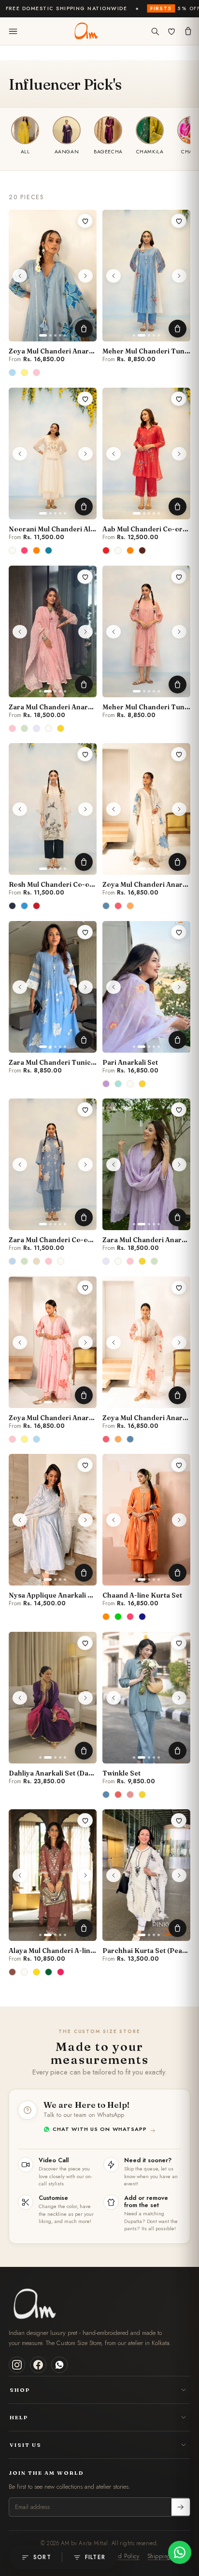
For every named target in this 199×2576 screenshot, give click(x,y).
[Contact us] (180, 2552)
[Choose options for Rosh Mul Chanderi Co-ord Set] (84, 862)
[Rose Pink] (37, 373)
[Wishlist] (171, 31)
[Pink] (25, 551)
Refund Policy (122, 2556)
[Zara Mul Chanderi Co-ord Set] (53, 1164)
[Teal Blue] (49, 551)
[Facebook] (38, 2365)
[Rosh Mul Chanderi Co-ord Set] (53, 809)
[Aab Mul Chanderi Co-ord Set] (146, 454)
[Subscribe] (181, 2507)
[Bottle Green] (49, 1972)
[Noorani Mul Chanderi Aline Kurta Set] (53, 454)
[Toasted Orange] (131, 906)
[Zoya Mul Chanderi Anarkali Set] (53, 276)
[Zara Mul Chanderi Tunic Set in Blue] (53, 987)
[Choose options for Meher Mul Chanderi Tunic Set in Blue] (178, 329)
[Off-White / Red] (37, 906)
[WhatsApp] (59, 2365)
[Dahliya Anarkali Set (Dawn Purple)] (53, 1698)
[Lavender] (37, 728)
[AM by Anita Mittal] (85, 31)
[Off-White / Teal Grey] (13, 906)
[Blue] (13, 1261)
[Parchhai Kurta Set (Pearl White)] (146, 1875)
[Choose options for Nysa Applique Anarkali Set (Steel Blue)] (84, 1573)
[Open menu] (13, 31)
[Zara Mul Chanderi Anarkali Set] (53, 631)
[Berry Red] (107, 551)
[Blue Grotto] (107, 906)
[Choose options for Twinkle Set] (178, 1751)
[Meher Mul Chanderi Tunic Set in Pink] (146, 631)
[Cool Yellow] (25, 373)
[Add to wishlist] (85, 221)
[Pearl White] (13, 551)
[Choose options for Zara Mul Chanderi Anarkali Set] (84, 685)
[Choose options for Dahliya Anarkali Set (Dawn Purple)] (84, 1751)
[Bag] (188, 31)
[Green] (119, 1617)
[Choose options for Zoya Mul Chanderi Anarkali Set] (84, 329)
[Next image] (85, 276)
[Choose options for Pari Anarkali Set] (178, 1040)
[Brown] (13, 1972)
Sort (42, 2557)
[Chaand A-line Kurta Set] (146, 1520)
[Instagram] (17, 2365)
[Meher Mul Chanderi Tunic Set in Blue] (146, 276)
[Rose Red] (61, 1972)
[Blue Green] (119, 1084)
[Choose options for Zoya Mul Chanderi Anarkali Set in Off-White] (178, 862)
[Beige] (37, 1261)
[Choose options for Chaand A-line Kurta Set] (178, 1573)
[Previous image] (20, 276)
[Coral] (119, 906)
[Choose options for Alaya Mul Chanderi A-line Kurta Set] (84, 1928)
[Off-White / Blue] (25, 906)
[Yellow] (61, 728)
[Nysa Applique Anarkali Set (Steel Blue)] (53, 1520)
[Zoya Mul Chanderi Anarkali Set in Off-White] (146, 809)
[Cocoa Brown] (143, 551)
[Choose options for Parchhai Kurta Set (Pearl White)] (178, 1928)
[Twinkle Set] (146, 1698)
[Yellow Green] (37, 1972)
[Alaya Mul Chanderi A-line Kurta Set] (53, 1875)
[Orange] (37, 551)
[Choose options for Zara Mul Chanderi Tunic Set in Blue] (84, 1040)
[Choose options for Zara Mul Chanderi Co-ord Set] (84, 1217)
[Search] (155, 31)
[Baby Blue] (13, 373)
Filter (95, 2557)
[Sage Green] (25, 728)
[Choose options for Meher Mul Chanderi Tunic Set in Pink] (178, 685)
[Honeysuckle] (131, 1794)
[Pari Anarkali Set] (146, 987)
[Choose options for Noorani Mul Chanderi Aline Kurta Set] (84, 507)
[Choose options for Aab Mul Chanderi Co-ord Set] (178, 507)
